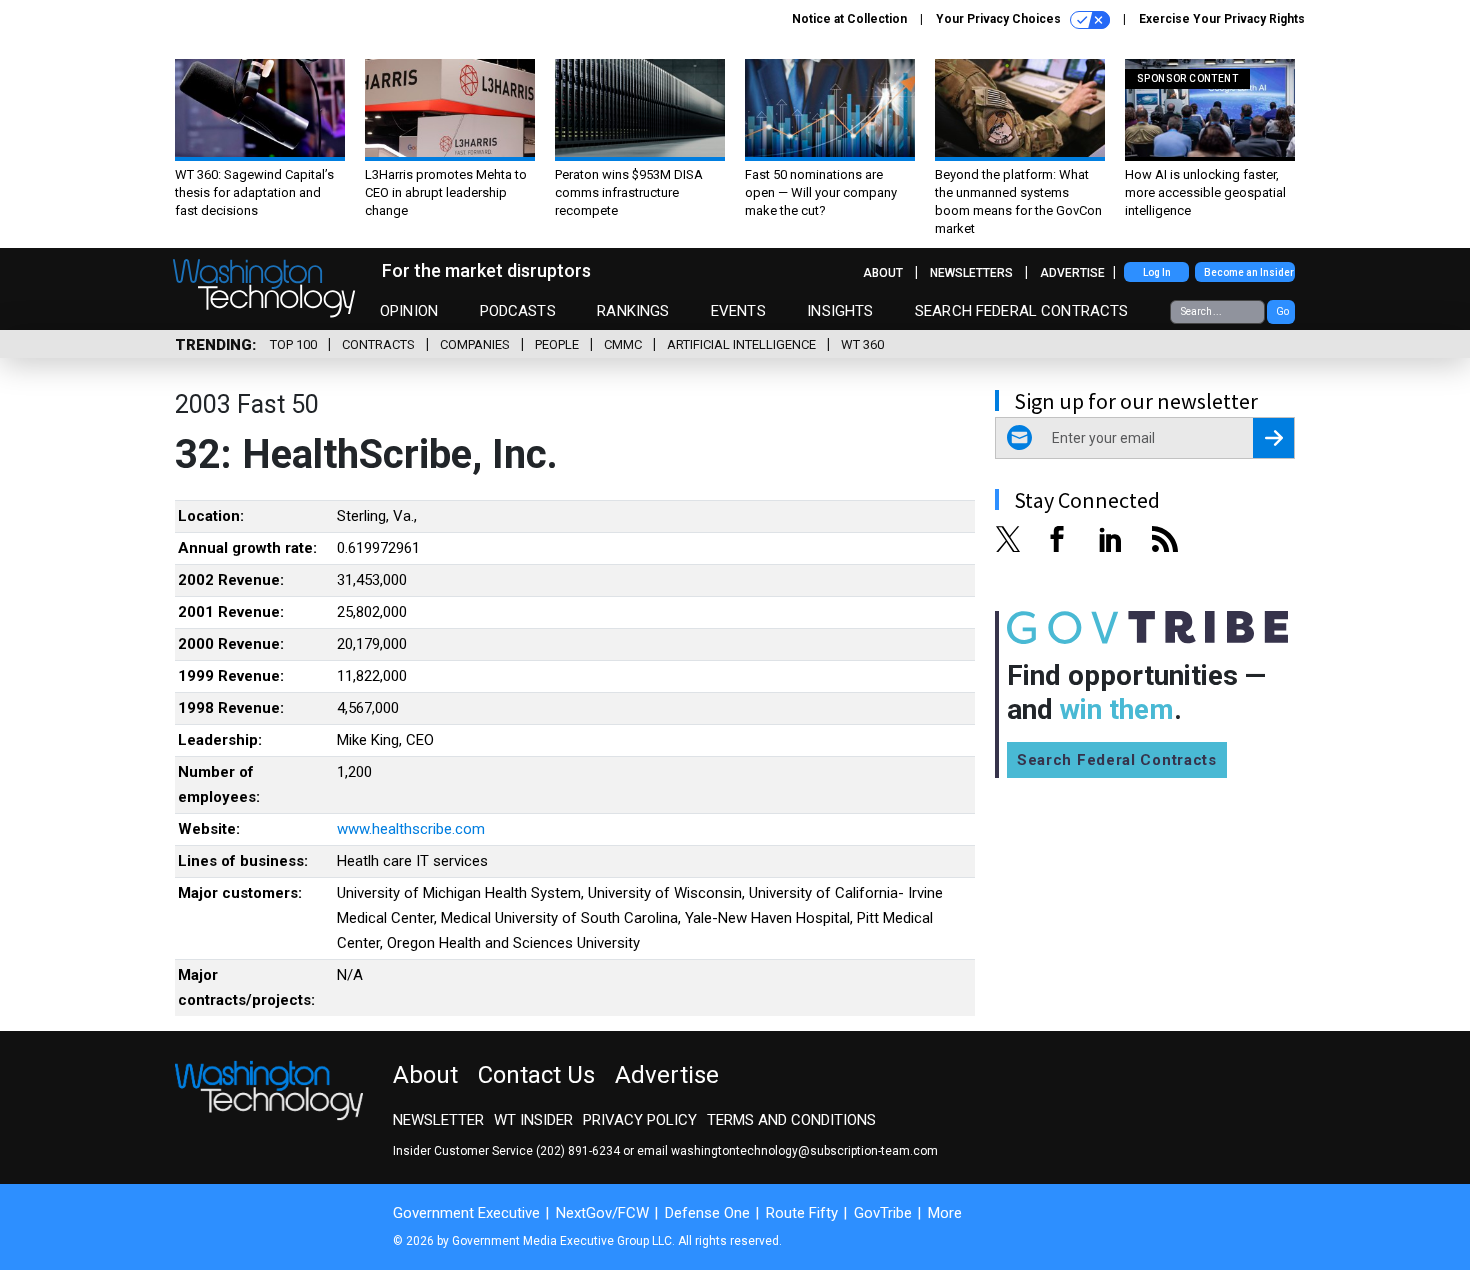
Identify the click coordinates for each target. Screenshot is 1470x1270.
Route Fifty (802, 1213)
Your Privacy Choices (1000, 19)
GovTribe (883, 1213)
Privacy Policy (640, 1120)
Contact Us (536, 1075)
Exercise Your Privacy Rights (1222, 19)
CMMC (623, 344)
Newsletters (971, 273)
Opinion (409, 311)
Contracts (378, 344)
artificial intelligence (741, 344)
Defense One (707, 1213)
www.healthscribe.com (411, 829)
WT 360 (862, 344)
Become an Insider (1249, 272)
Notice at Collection (849, 19)
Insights (840, 311)
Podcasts (518, 311)
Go (1282, 311)
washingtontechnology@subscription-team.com (804, 1151)
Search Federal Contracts (1022, 311)
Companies (475, 344)
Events (738, 311)
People (557, 344)
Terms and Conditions (791, 1120)
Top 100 (293, 344)
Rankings (633, 311)
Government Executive (466, 1213)
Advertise (1072, 273)
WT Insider (533, 1120)
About (883, 273)
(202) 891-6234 (578, 1151)
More (945, 1213)
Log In (1157, 272)
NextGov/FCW (602, 1213)
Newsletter (438, 1120)
